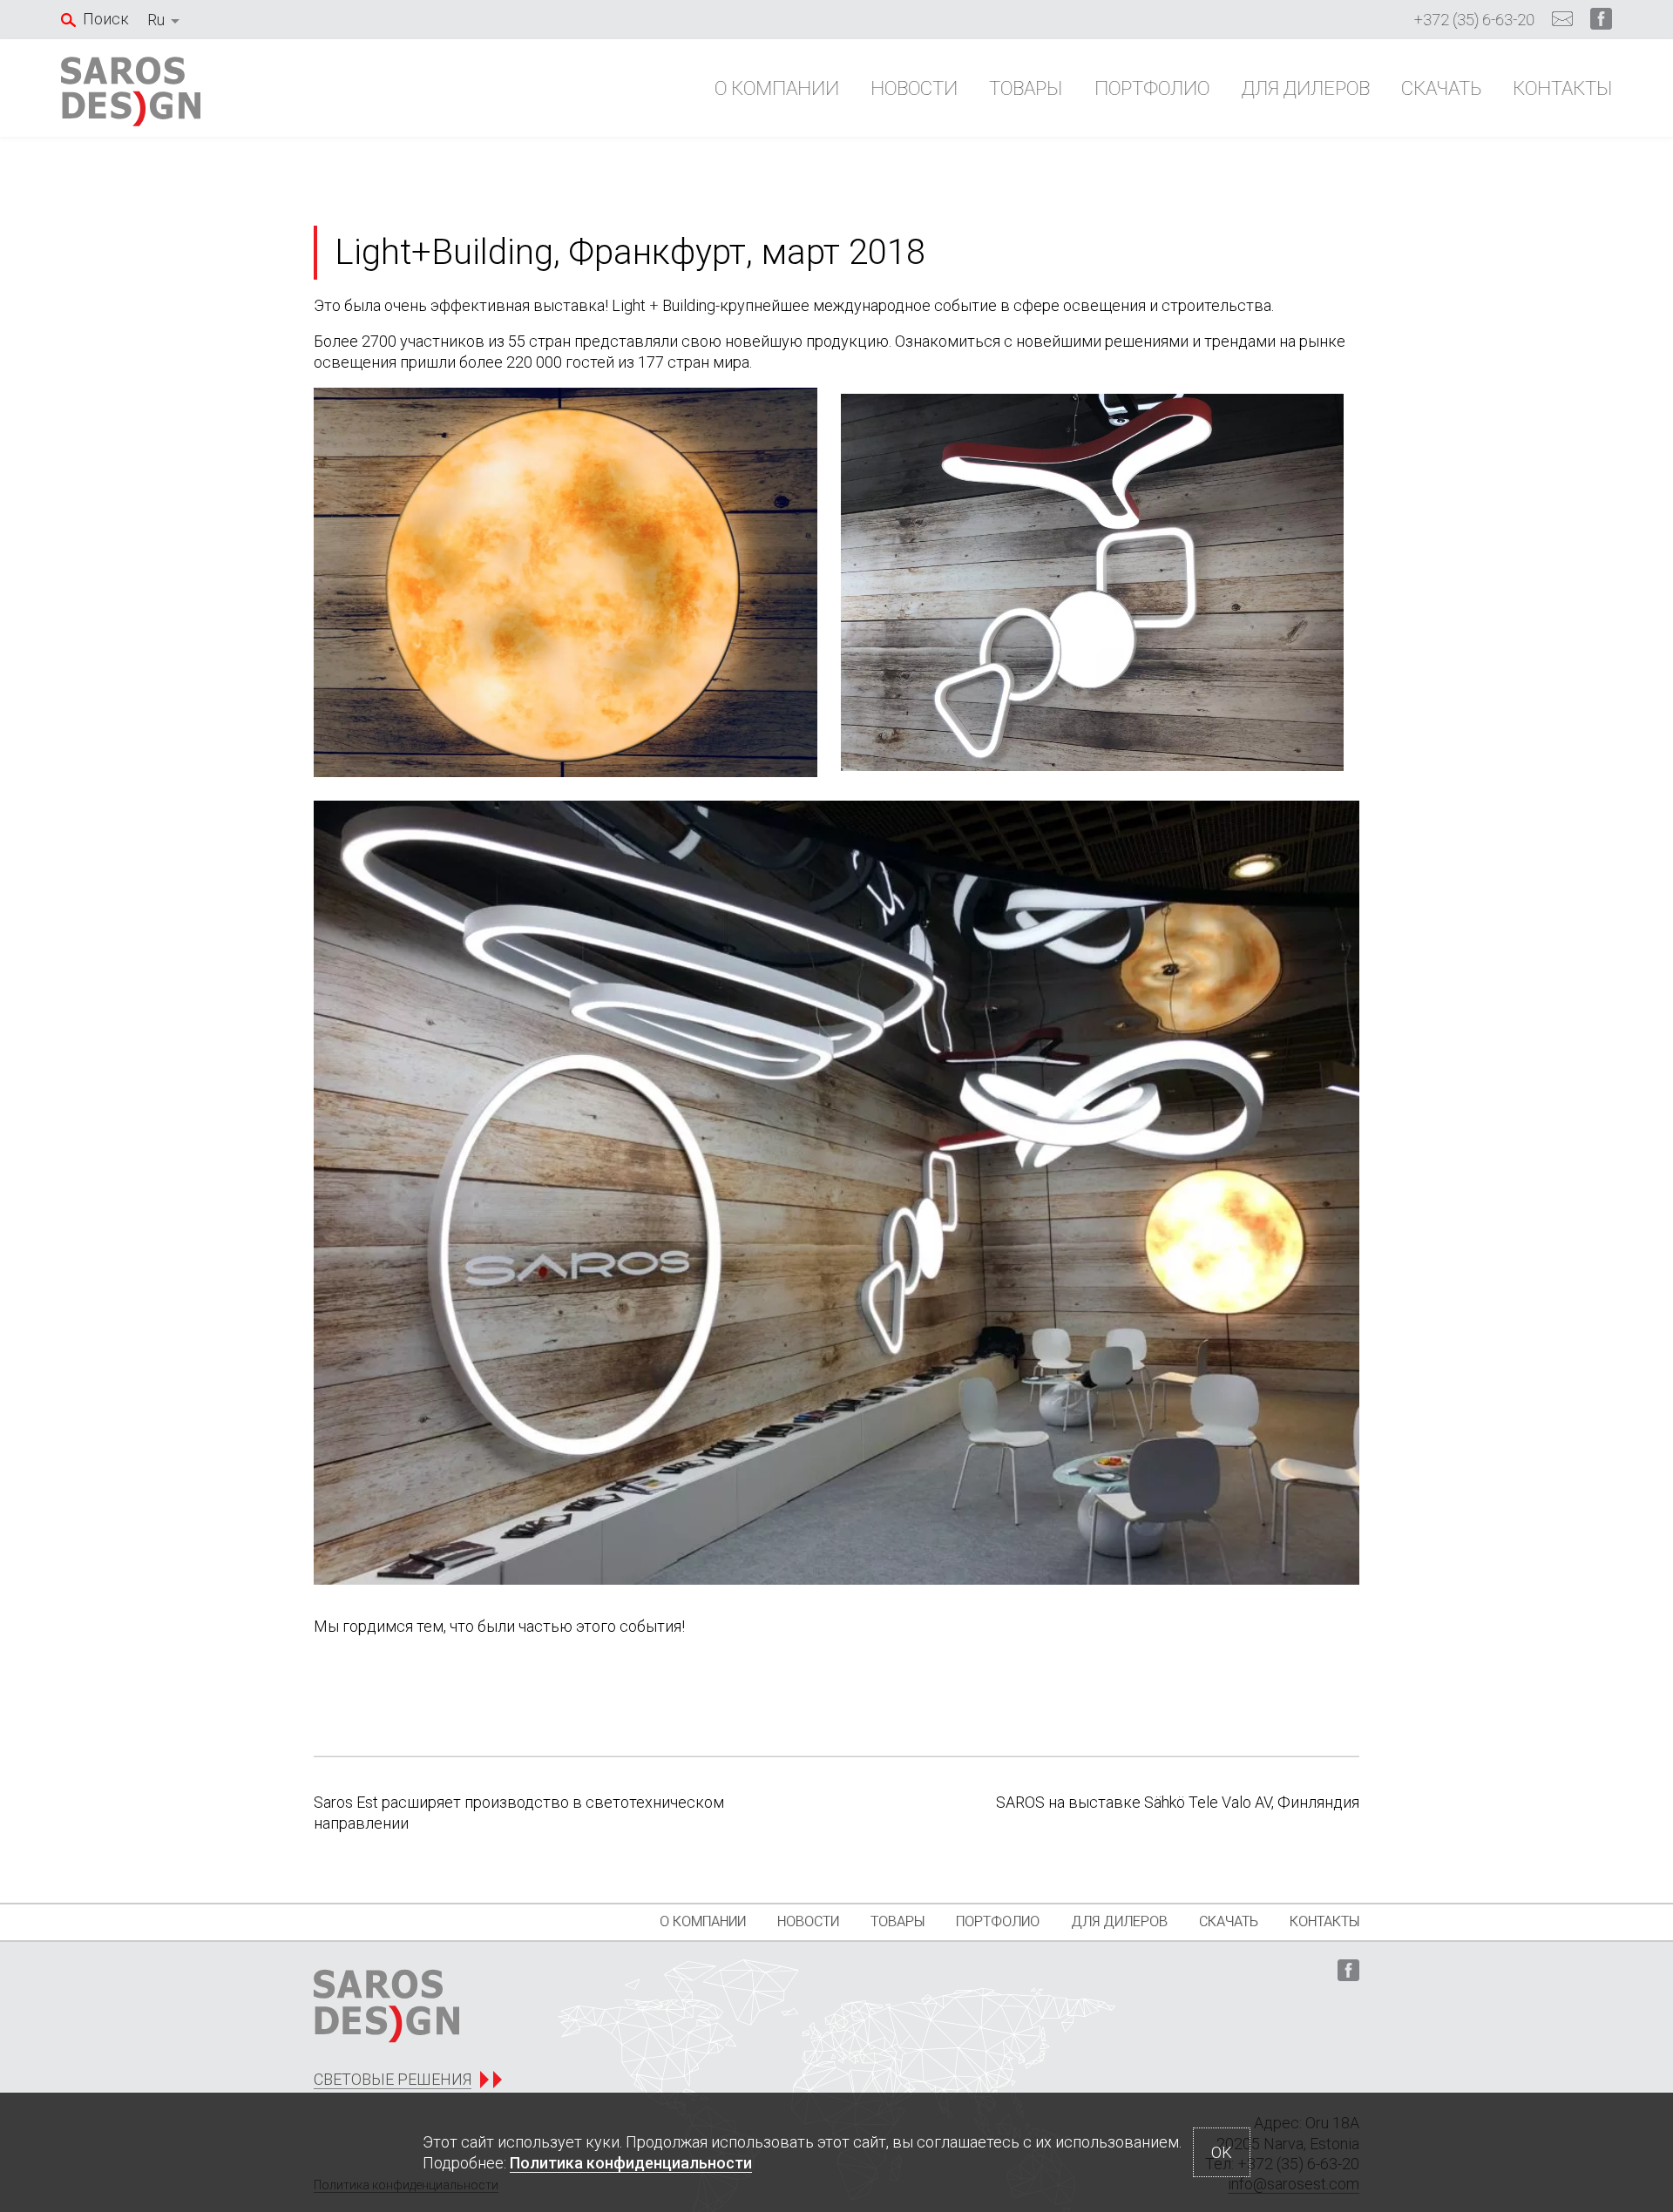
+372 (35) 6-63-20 (1474, 20)
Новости (914, 88)
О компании (777, 88)
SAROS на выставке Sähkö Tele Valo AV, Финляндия (1178, 1802)
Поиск (106, 19)
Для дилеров (1305, 88)
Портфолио (1152, 88)
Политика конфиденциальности (631, 2163)
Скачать (1441, 88)
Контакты (1562, 88)
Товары (1026, 88)
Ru (156, 20)
